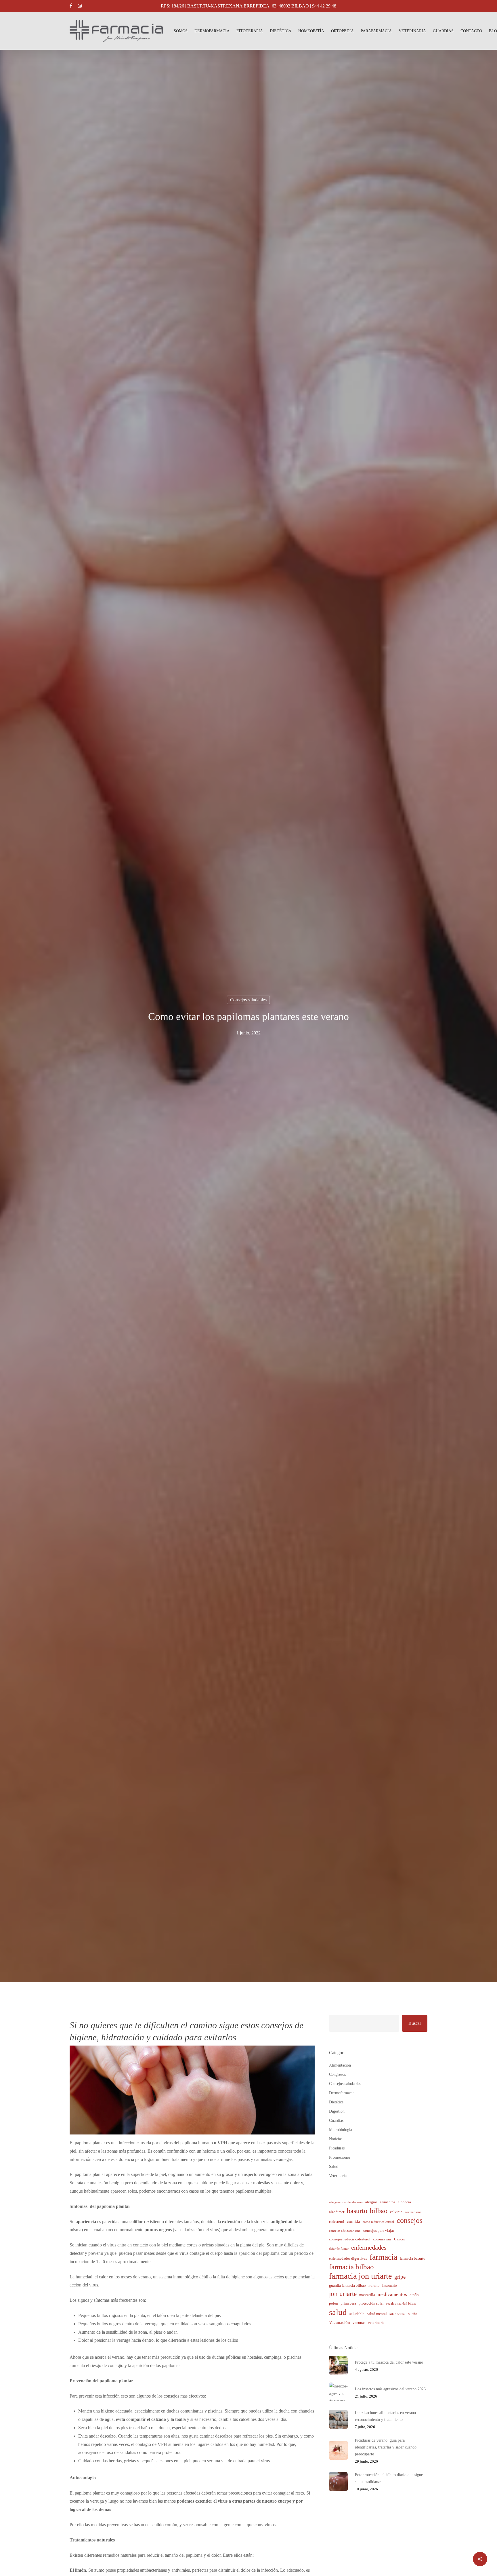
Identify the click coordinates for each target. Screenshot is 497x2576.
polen (333, 2303)
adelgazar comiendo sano (346, 2202)
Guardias (336, 2121)
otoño (414, 2295)
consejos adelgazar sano (345, 2231)
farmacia (383, 2257)
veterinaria (376, 2323)
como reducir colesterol (378, 2222)
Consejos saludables (248, 1000)
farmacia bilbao (351, 2267)
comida (353, 2221)
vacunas (359, 2323)
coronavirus (382, 2239)
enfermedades (369, 2247)
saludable (357, 2314)
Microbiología (341, 2130)
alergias (371, 2202)
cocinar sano (413, 2212)
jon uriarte (343, 2294)
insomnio (390, 2285)
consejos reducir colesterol (350, 2239)
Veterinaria (338, 2176)
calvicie (396, 2212)
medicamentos (392, 2294)
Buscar (415, 2023)
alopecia (404, 2202)
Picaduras (337, 2148)
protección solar (371, 2303)
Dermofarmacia (342, 2093)
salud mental (377, 2314)
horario (374, 2285)
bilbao (379, 2211)
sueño (413, 2314)
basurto (357, 2211)
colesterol (337, 2222)
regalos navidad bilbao (401, 2304)
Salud (334, 2167)
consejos (410, 2221)
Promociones (340, 2157)
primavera (348, 2303)
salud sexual (397, 2314)
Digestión (337, 2111)
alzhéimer (337, 2212)
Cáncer (399, 2239)
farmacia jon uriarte (360, 2276)
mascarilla (367, 2295)
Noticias (336, 2139)
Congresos (337, 2074)
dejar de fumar (339, 2249)
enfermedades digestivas (348, 2258)
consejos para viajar (379, 2230)
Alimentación (340, 2065)
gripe (400, 2277)
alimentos (388, 2202)
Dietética (336, 2102)
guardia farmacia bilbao (347, 2285)
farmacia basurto (413, 2258)
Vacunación (340, 2322)
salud (338, 2312)
